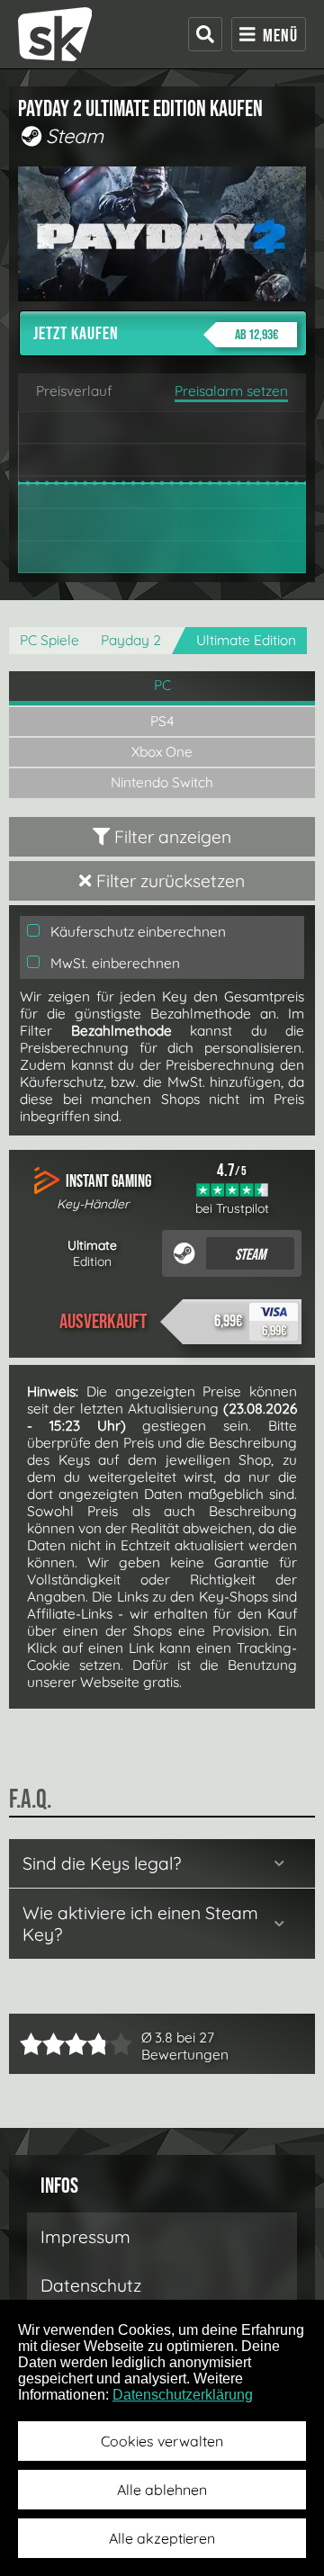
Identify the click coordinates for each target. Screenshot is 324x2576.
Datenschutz (91, 2285)
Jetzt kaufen (156, 334)
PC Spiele (49, 640)
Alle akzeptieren (162, 2538)
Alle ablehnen (162, 2490)
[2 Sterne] (42, 2044)
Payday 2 (131, 640)
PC (162, 685)
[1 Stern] (31, 2044)
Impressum (85, 2237)
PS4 (162, 721)
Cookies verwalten (162, 2441)
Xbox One (162, 752)
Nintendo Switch (162, 782)
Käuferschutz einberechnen (136, 932)
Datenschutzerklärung (183, 2395)
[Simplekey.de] (55, 34)
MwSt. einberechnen (113, 963)
